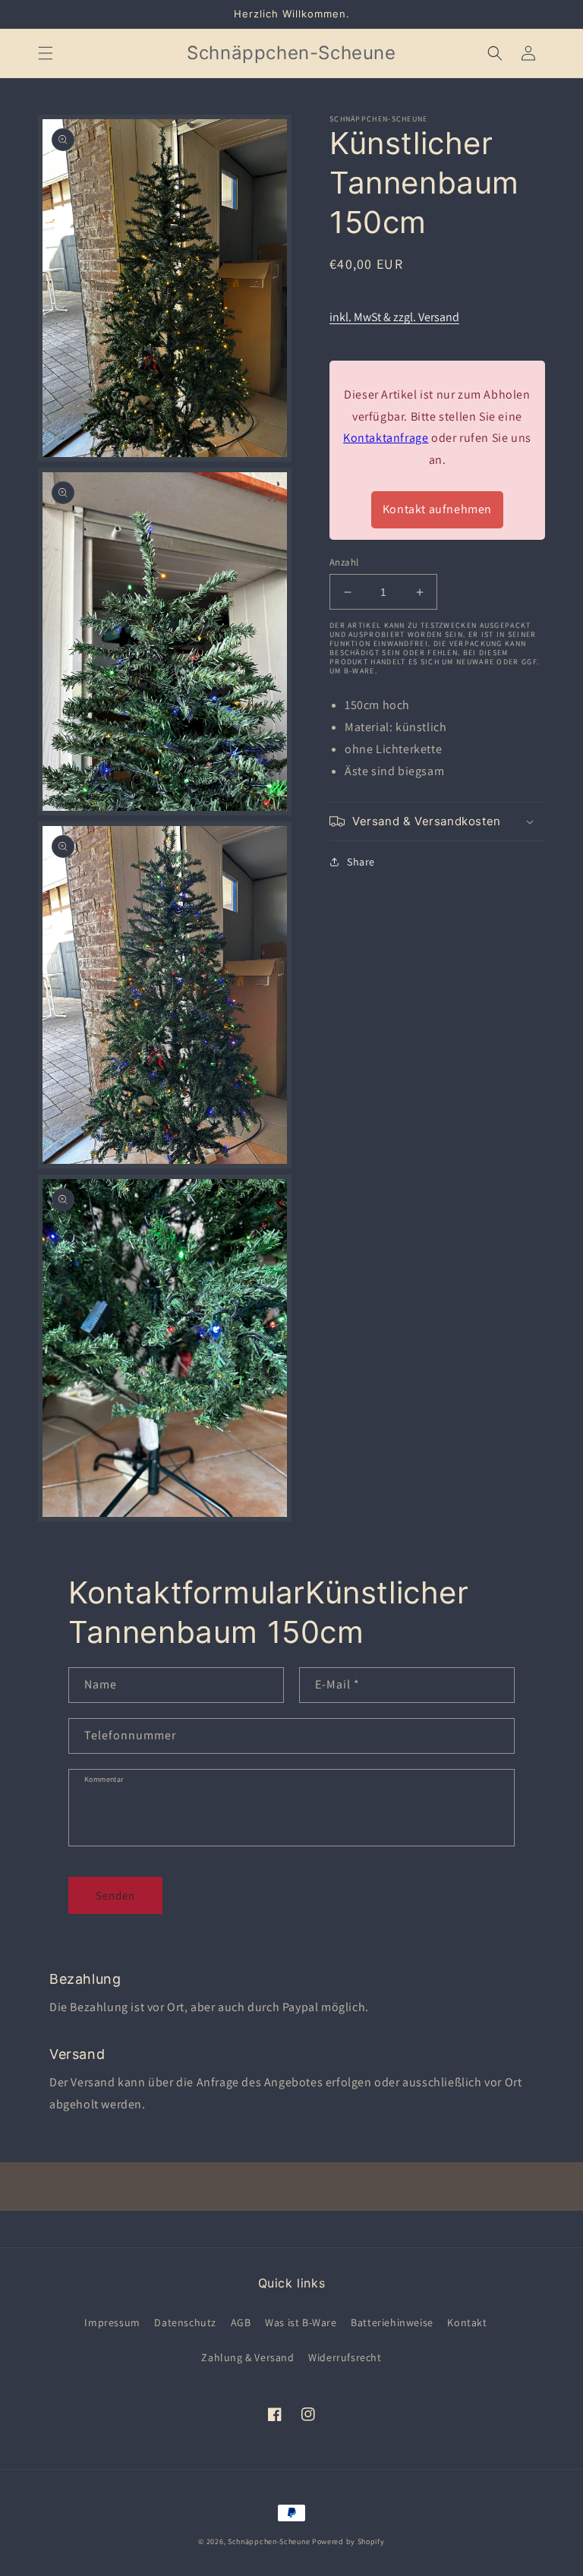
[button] (46, 53)
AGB (241, 2322)
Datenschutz (185, 2322)
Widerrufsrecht (345, 2357)
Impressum (112, 2322)
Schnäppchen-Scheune (270, 2541)
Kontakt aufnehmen (437, 509)
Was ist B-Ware (301, 2322)
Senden (115, 1895)
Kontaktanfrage (386, 438)
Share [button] (361, 862)
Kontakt (467, 2322)
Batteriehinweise (392, 2322)
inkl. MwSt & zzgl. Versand (394, 317)
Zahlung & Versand (247, 2357)
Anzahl (344, 562)
